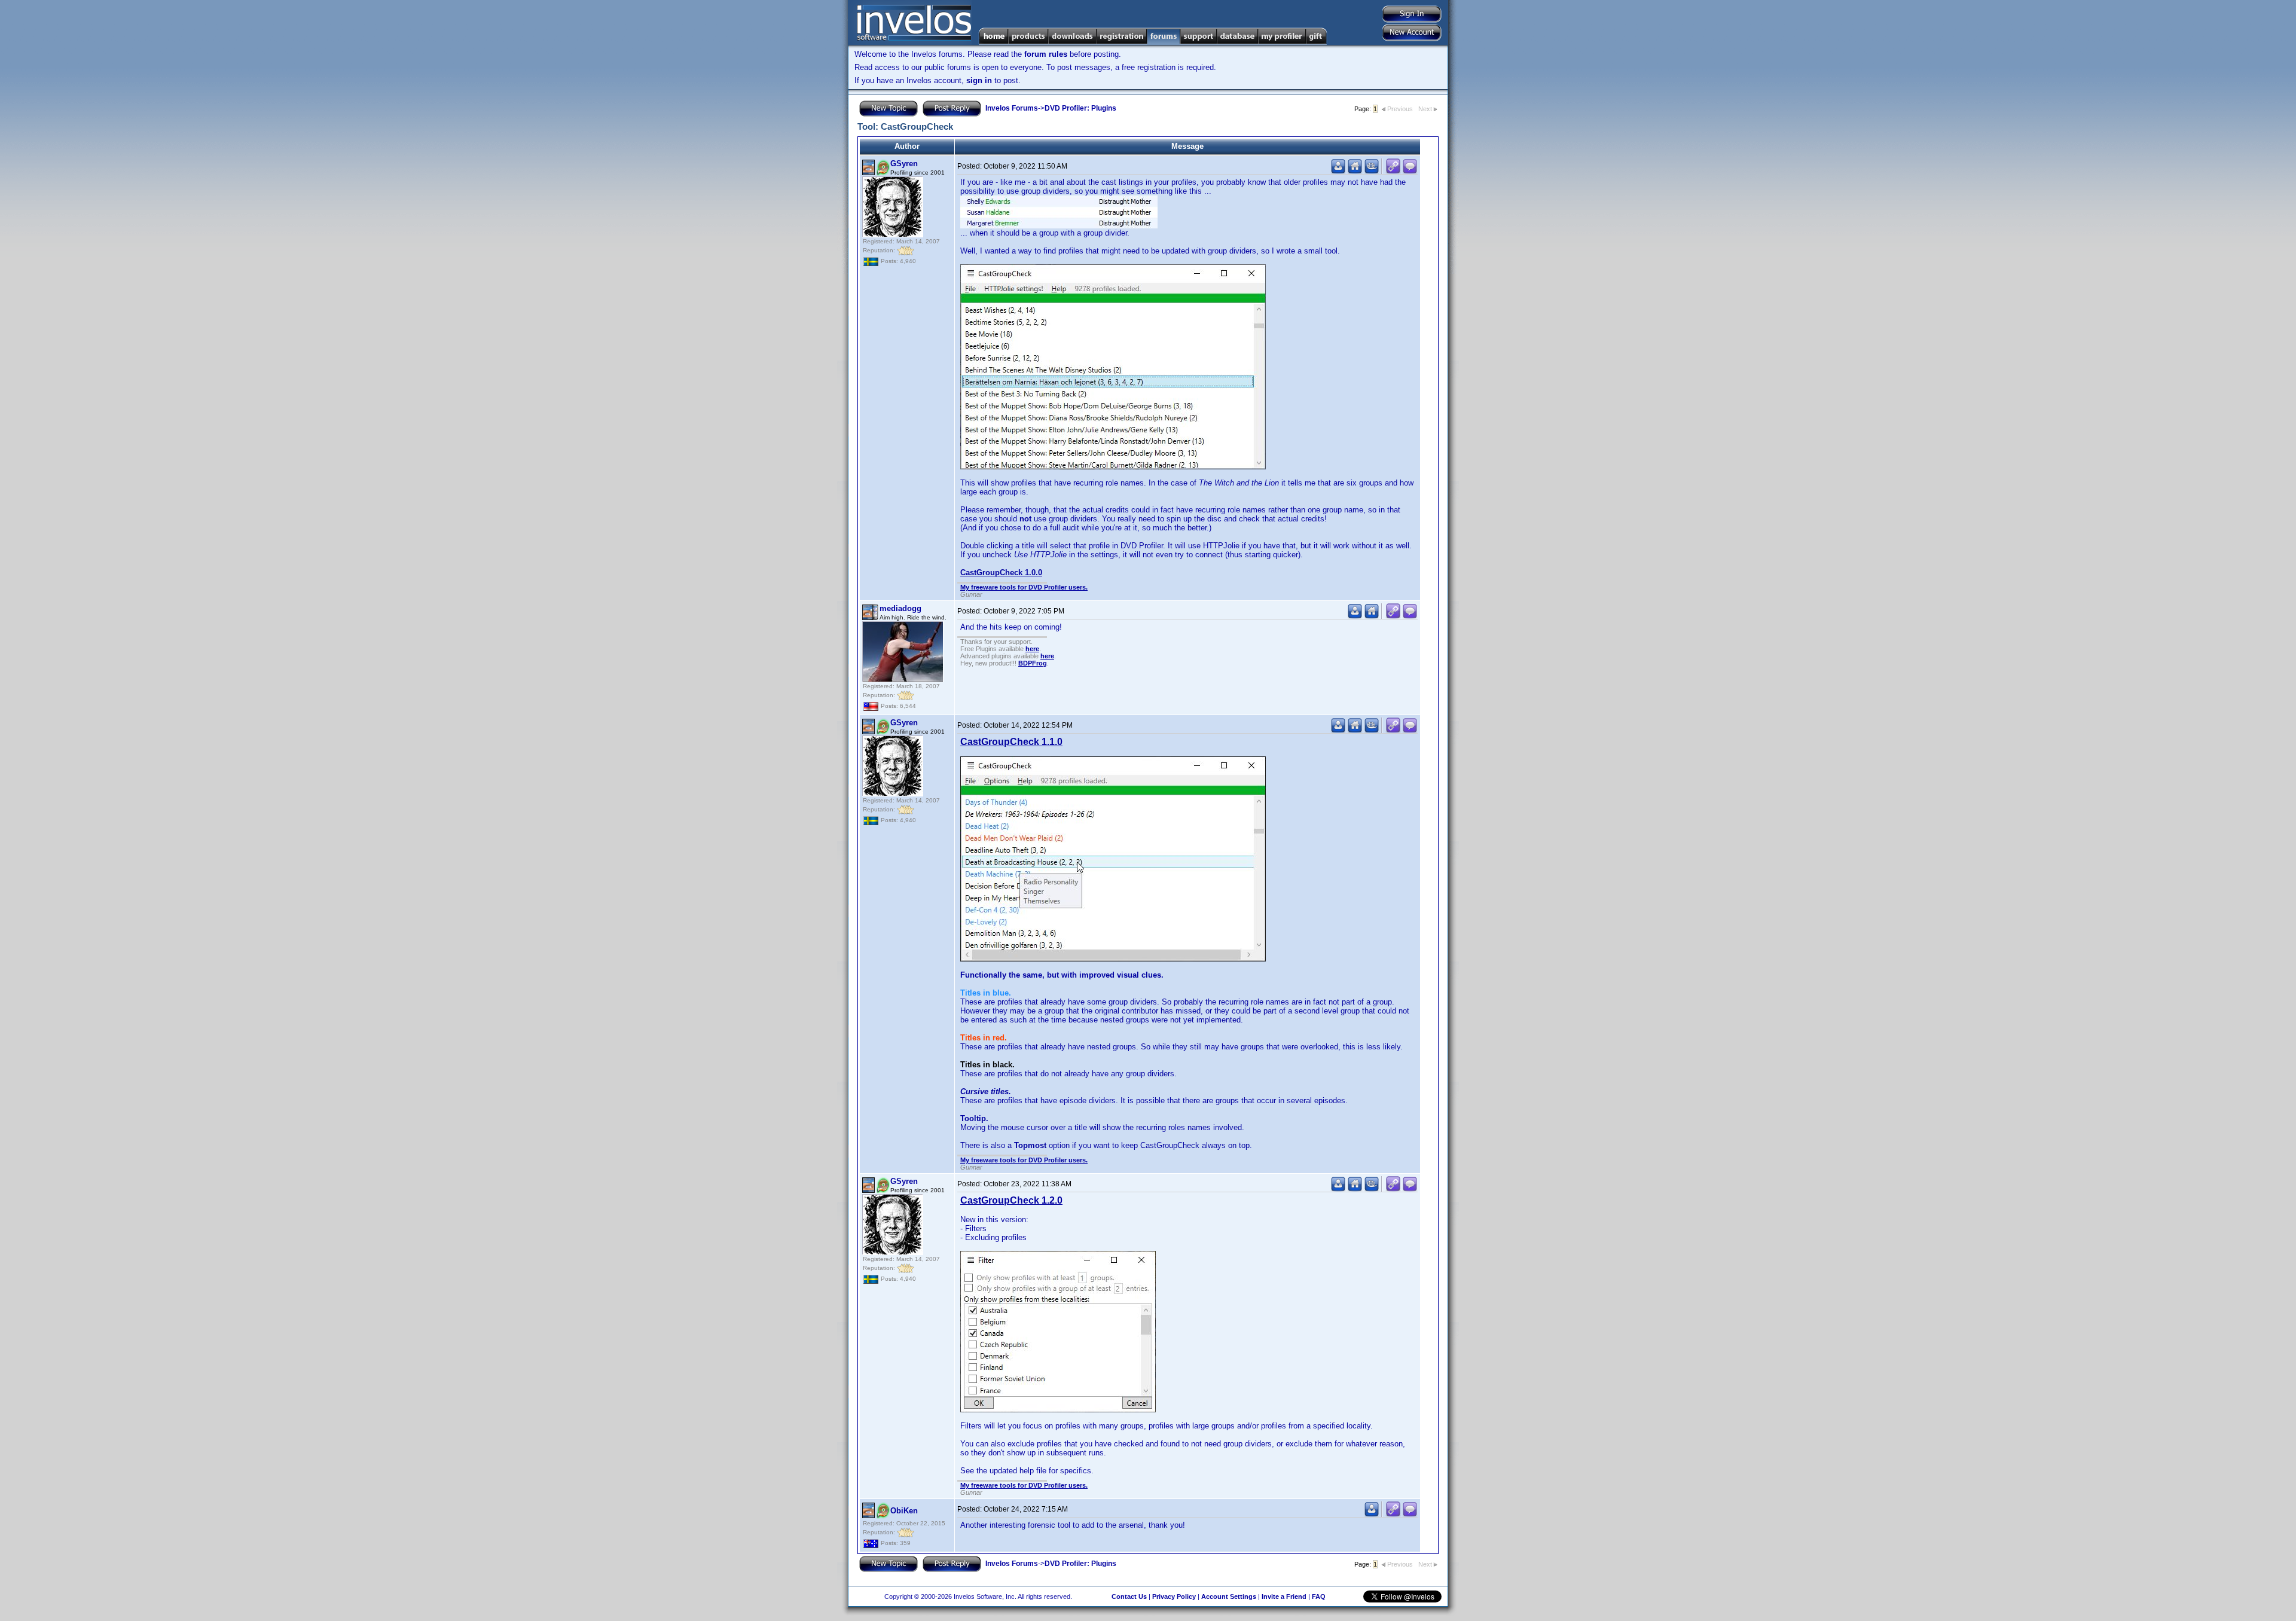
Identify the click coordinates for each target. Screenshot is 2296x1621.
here (1032, 649)
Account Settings (1229, 1596)
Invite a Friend (1284, 1596)
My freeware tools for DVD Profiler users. (1024, 587)
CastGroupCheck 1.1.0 (1011, 742)
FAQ (1319, 1596)
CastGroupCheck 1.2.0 (1011, 1200)
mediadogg (900, 608)
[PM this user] (1338, 171)
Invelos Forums (1012, 108)
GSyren (904, 164)
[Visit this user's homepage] (1355, 171)
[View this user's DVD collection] (1372, 171)
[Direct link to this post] (1393, 171)
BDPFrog (1033, 663)
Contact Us (1129, 1596)
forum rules (1046, 54)
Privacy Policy (1174, 1596)
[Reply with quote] (1410, 171)
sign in (979, 80)
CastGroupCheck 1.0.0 (1001, 573)
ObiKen (904, 1511)
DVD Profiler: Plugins (1080, 108)
